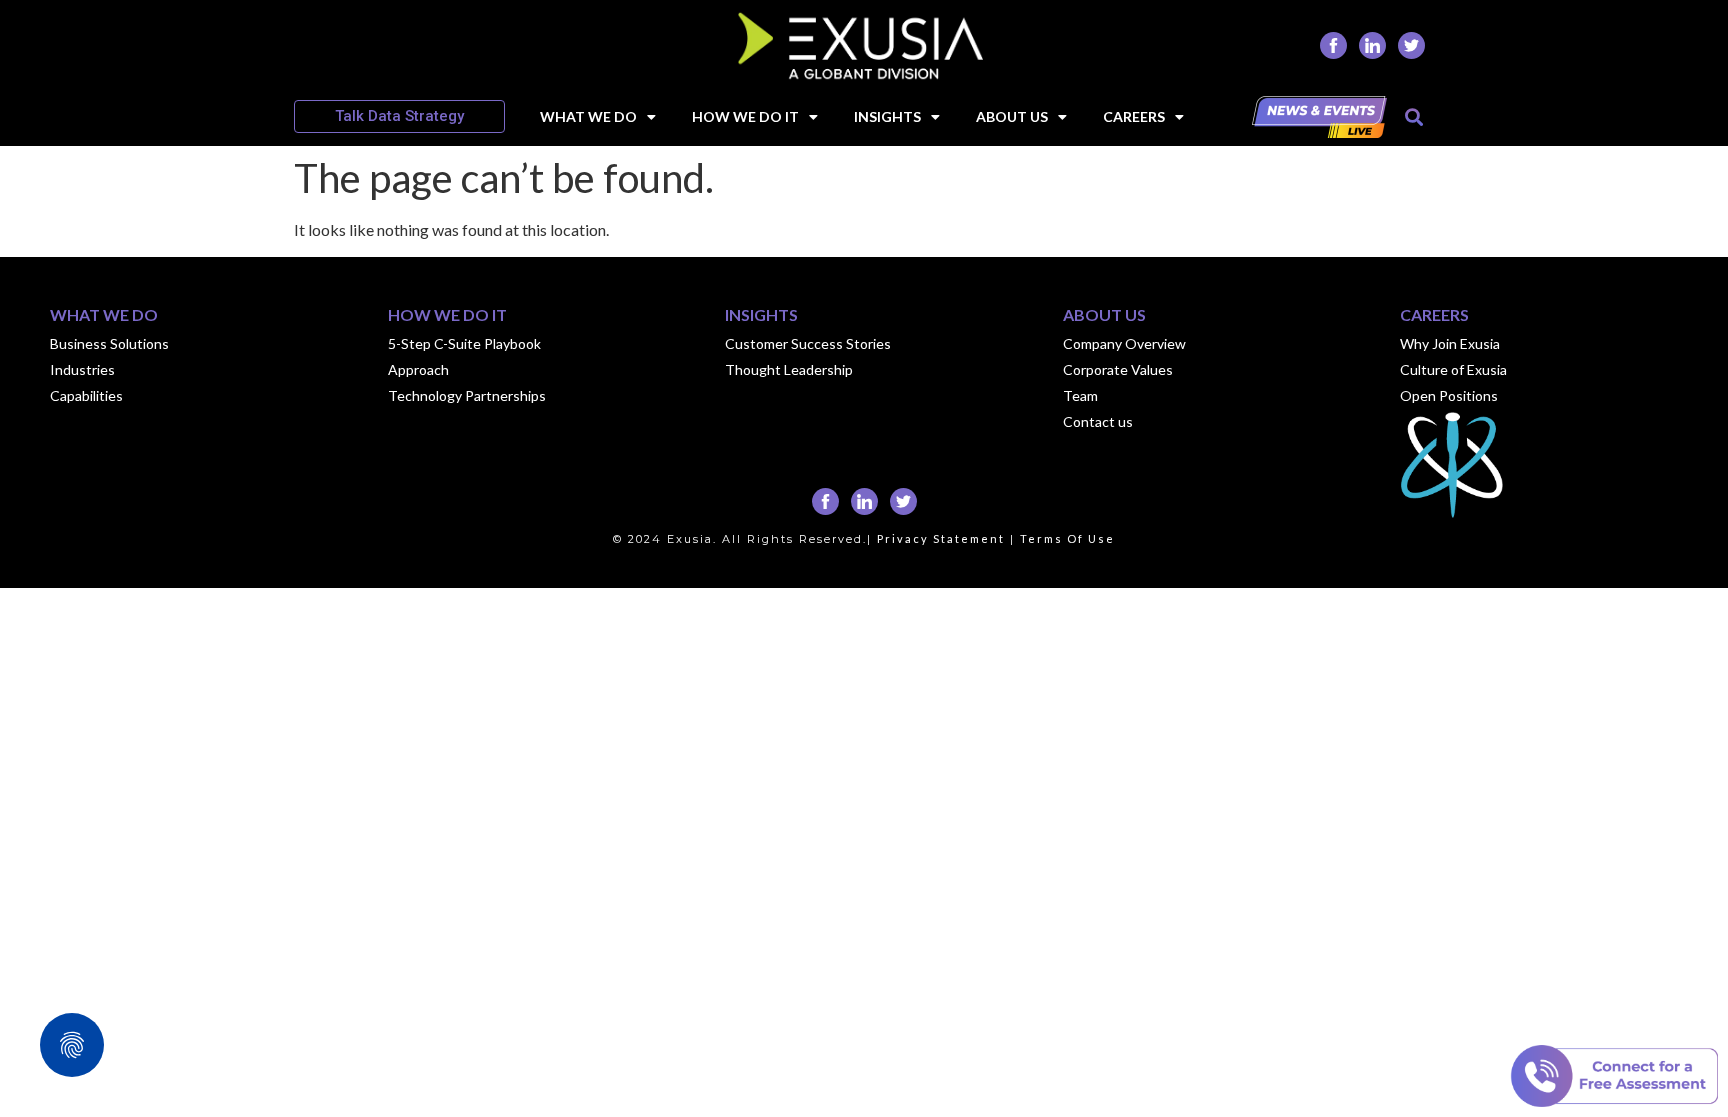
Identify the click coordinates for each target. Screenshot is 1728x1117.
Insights (887, 116)
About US (1012, 116)
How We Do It (745, 116)
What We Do (588, 116)
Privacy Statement (941, 538)
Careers (1134, 116)
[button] (1413, 116)
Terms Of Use (1067, 538)
